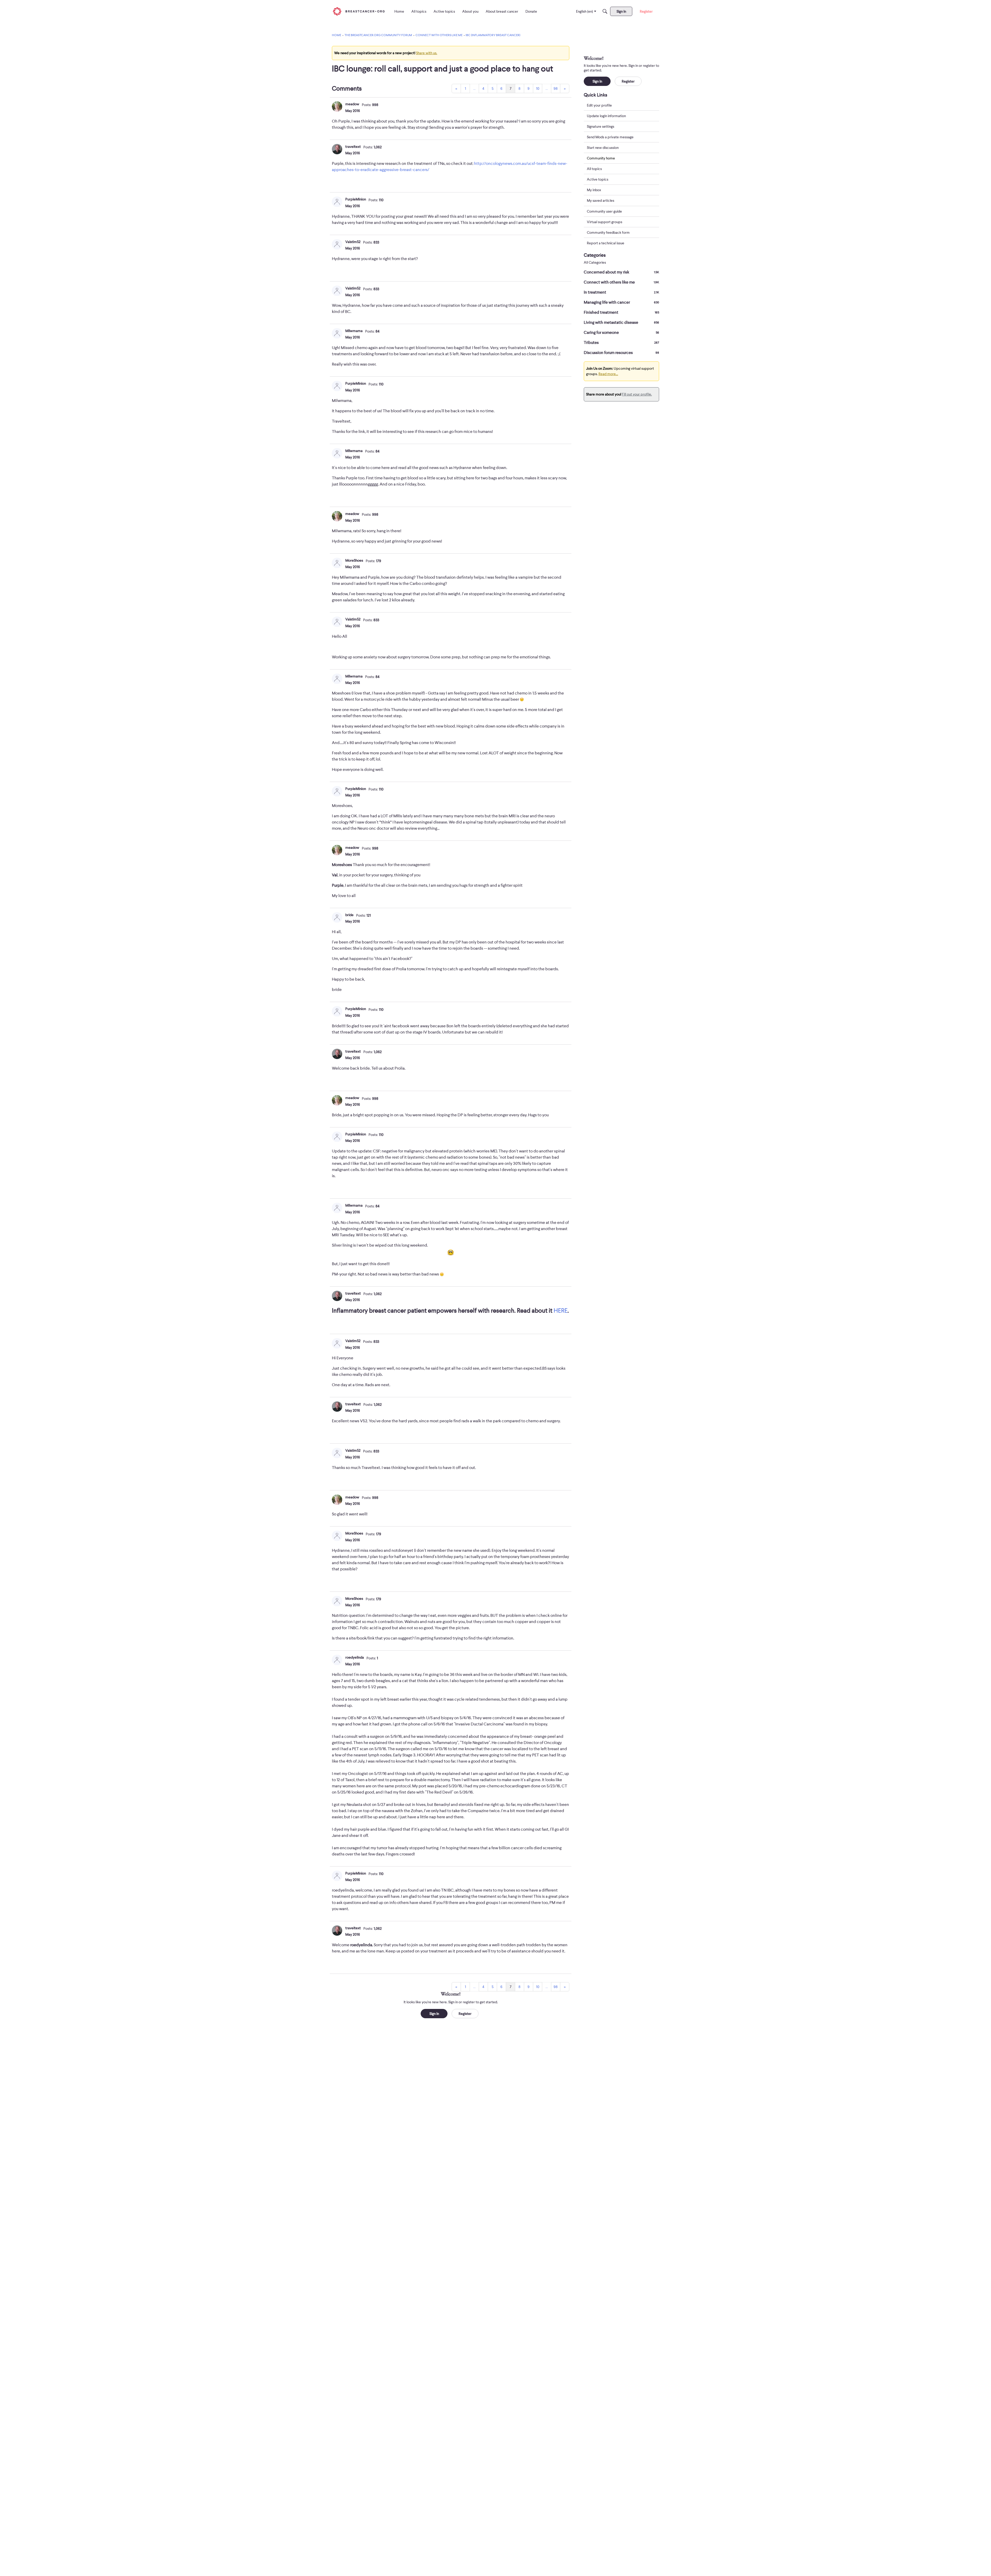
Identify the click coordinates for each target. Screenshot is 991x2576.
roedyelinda (355, 1657)
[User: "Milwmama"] (337, 333)
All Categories (595, 263)
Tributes (621, 343)
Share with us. (427, 53)
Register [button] (465, 2014)
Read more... (608, 374)
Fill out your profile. (637, 394)
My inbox (594, 190)
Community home (601, 158)
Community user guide (604, 211)
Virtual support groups (605, 222)
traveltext (353, 147)
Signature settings (601, 126)
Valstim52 (353, 242)
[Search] (605, 11)
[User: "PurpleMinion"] (337, 202)
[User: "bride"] (337, 917)
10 (538, 88)
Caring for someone (621, 333)
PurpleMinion (356, 199)
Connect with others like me (621, 282)
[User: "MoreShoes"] (337, 563)
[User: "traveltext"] (337, 149)
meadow (352, 104)
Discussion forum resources (621, 353)
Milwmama (354, 331)
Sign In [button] (434, 2014)
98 (556, 88)
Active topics (598, 180)
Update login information (606, 116)
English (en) (585, 11)
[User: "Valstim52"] (337, 244)
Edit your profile (599, 105)
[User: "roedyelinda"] (337, 1660)
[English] (359, 11)
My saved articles (601, 201)
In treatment (621, 292)
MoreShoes (354, 560)
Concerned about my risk (621, 272)
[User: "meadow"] (337, 107)
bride (349, 915)
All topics (594, 169)
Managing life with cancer (621, 302)
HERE (561, 1310)
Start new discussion (603, 148)
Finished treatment (621, 312)
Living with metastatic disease (621, 322)
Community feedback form (608, 232)
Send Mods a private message (610, 137)
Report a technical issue (606, 243)
